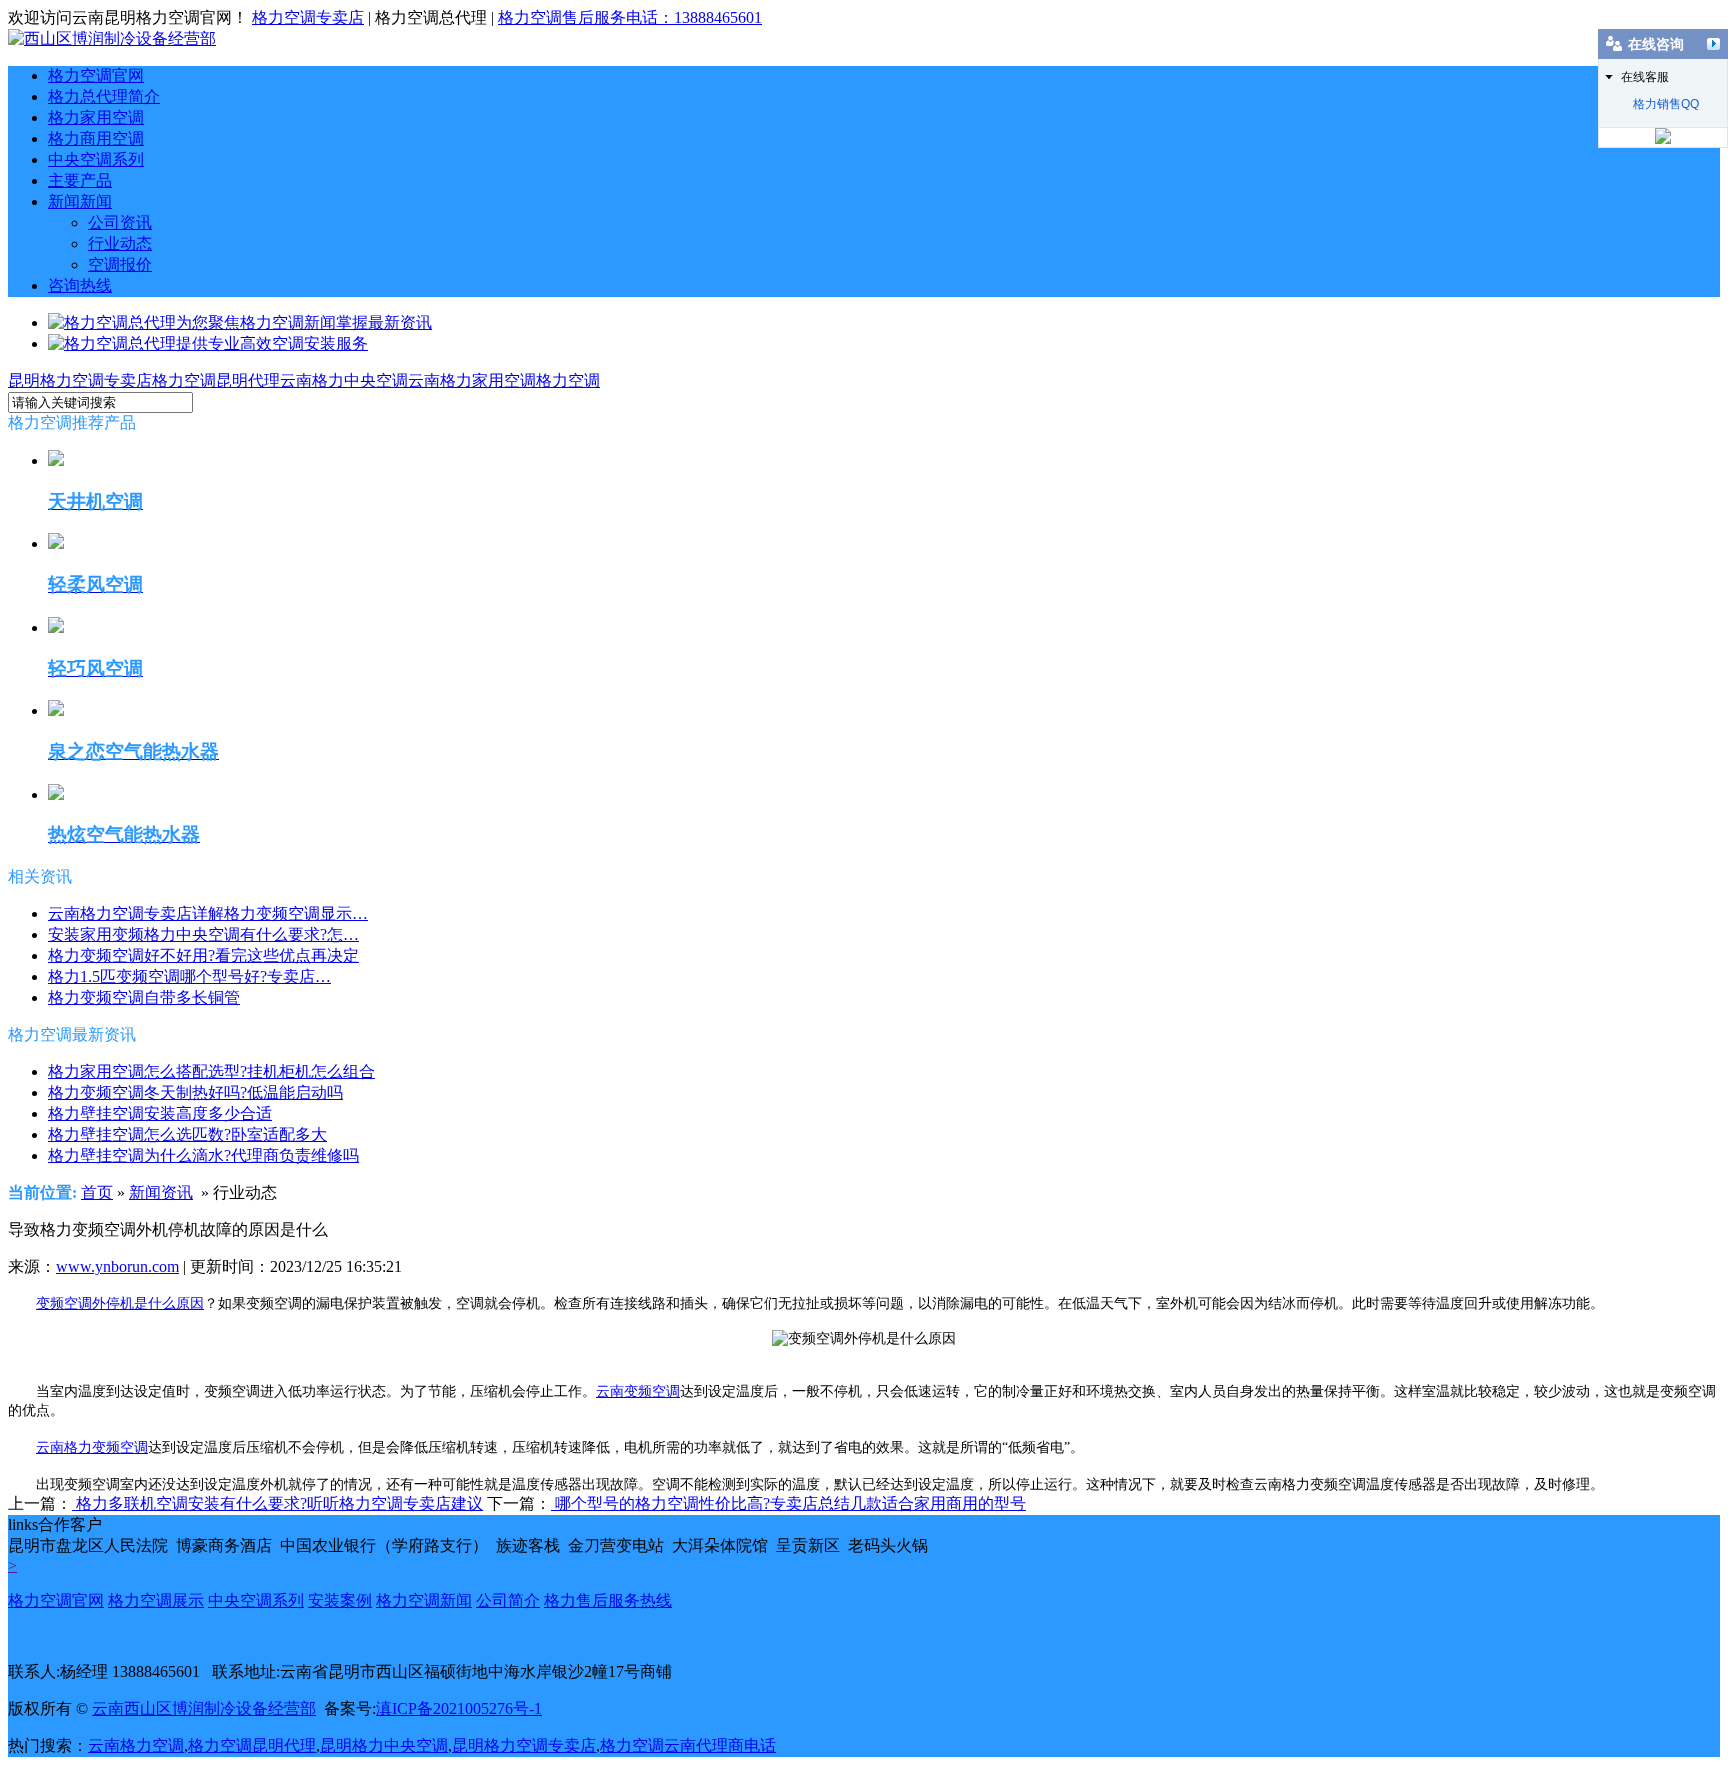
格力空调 (568, 380)
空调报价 (120, 264)
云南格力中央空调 (344, 380)
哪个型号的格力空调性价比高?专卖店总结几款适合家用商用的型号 (788, 1503)
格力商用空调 (96, 138)
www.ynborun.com (117, 1266)
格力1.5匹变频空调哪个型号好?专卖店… (189, 976)
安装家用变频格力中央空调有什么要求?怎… (203, 934)
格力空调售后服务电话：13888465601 (630, 17)
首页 (97, 1192)
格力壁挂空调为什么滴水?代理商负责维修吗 (203, 1155)
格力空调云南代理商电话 (688, 1745)
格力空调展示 (156, 1600)
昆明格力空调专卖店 (80, 380)
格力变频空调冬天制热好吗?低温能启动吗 (195, 1092)
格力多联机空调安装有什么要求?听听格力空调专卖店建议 (277, 1503)
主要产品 (80, 180)
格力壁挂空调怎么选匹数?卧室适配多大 (187, 1134)
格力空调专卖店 (308, 17)
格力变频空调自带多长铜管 (144, 997)
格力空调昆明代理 (216, 380)
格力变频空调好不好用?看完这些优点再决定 (203, 955)
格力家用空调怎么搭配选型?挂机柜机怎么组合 (211, 1071)
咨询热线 (80, 285)
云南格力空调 (136, 1745)
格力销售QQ (1666, 104)
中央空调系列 (96, 159)
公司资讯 (120, 222)
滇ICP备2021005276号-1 (459, 1708)
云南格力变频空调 (92, 1447)
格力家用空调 (96, 117)
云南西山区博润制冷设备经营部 (204, 1708)
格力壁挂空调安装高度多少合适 (160, 1113)
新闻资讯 (161, 1192)
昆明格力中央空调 (384, 1745)
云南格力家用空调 (472, 380)
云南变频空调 (638, 1391)
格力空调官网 (96, 75)
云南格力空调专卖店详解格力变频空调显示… (208, 913)
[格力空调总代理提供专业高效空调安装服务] (208, 343)
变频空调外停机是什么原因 (120, 1303)
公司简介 (508, 1600)
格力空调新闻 (424, 1600)
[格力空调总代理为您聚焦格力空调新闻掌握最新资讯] (240, 322)
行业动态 (120, 243)
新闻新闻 (80, 201)
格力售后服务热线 (608, 1600)
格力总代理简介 (104, 96)
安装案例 (340, 1600)
